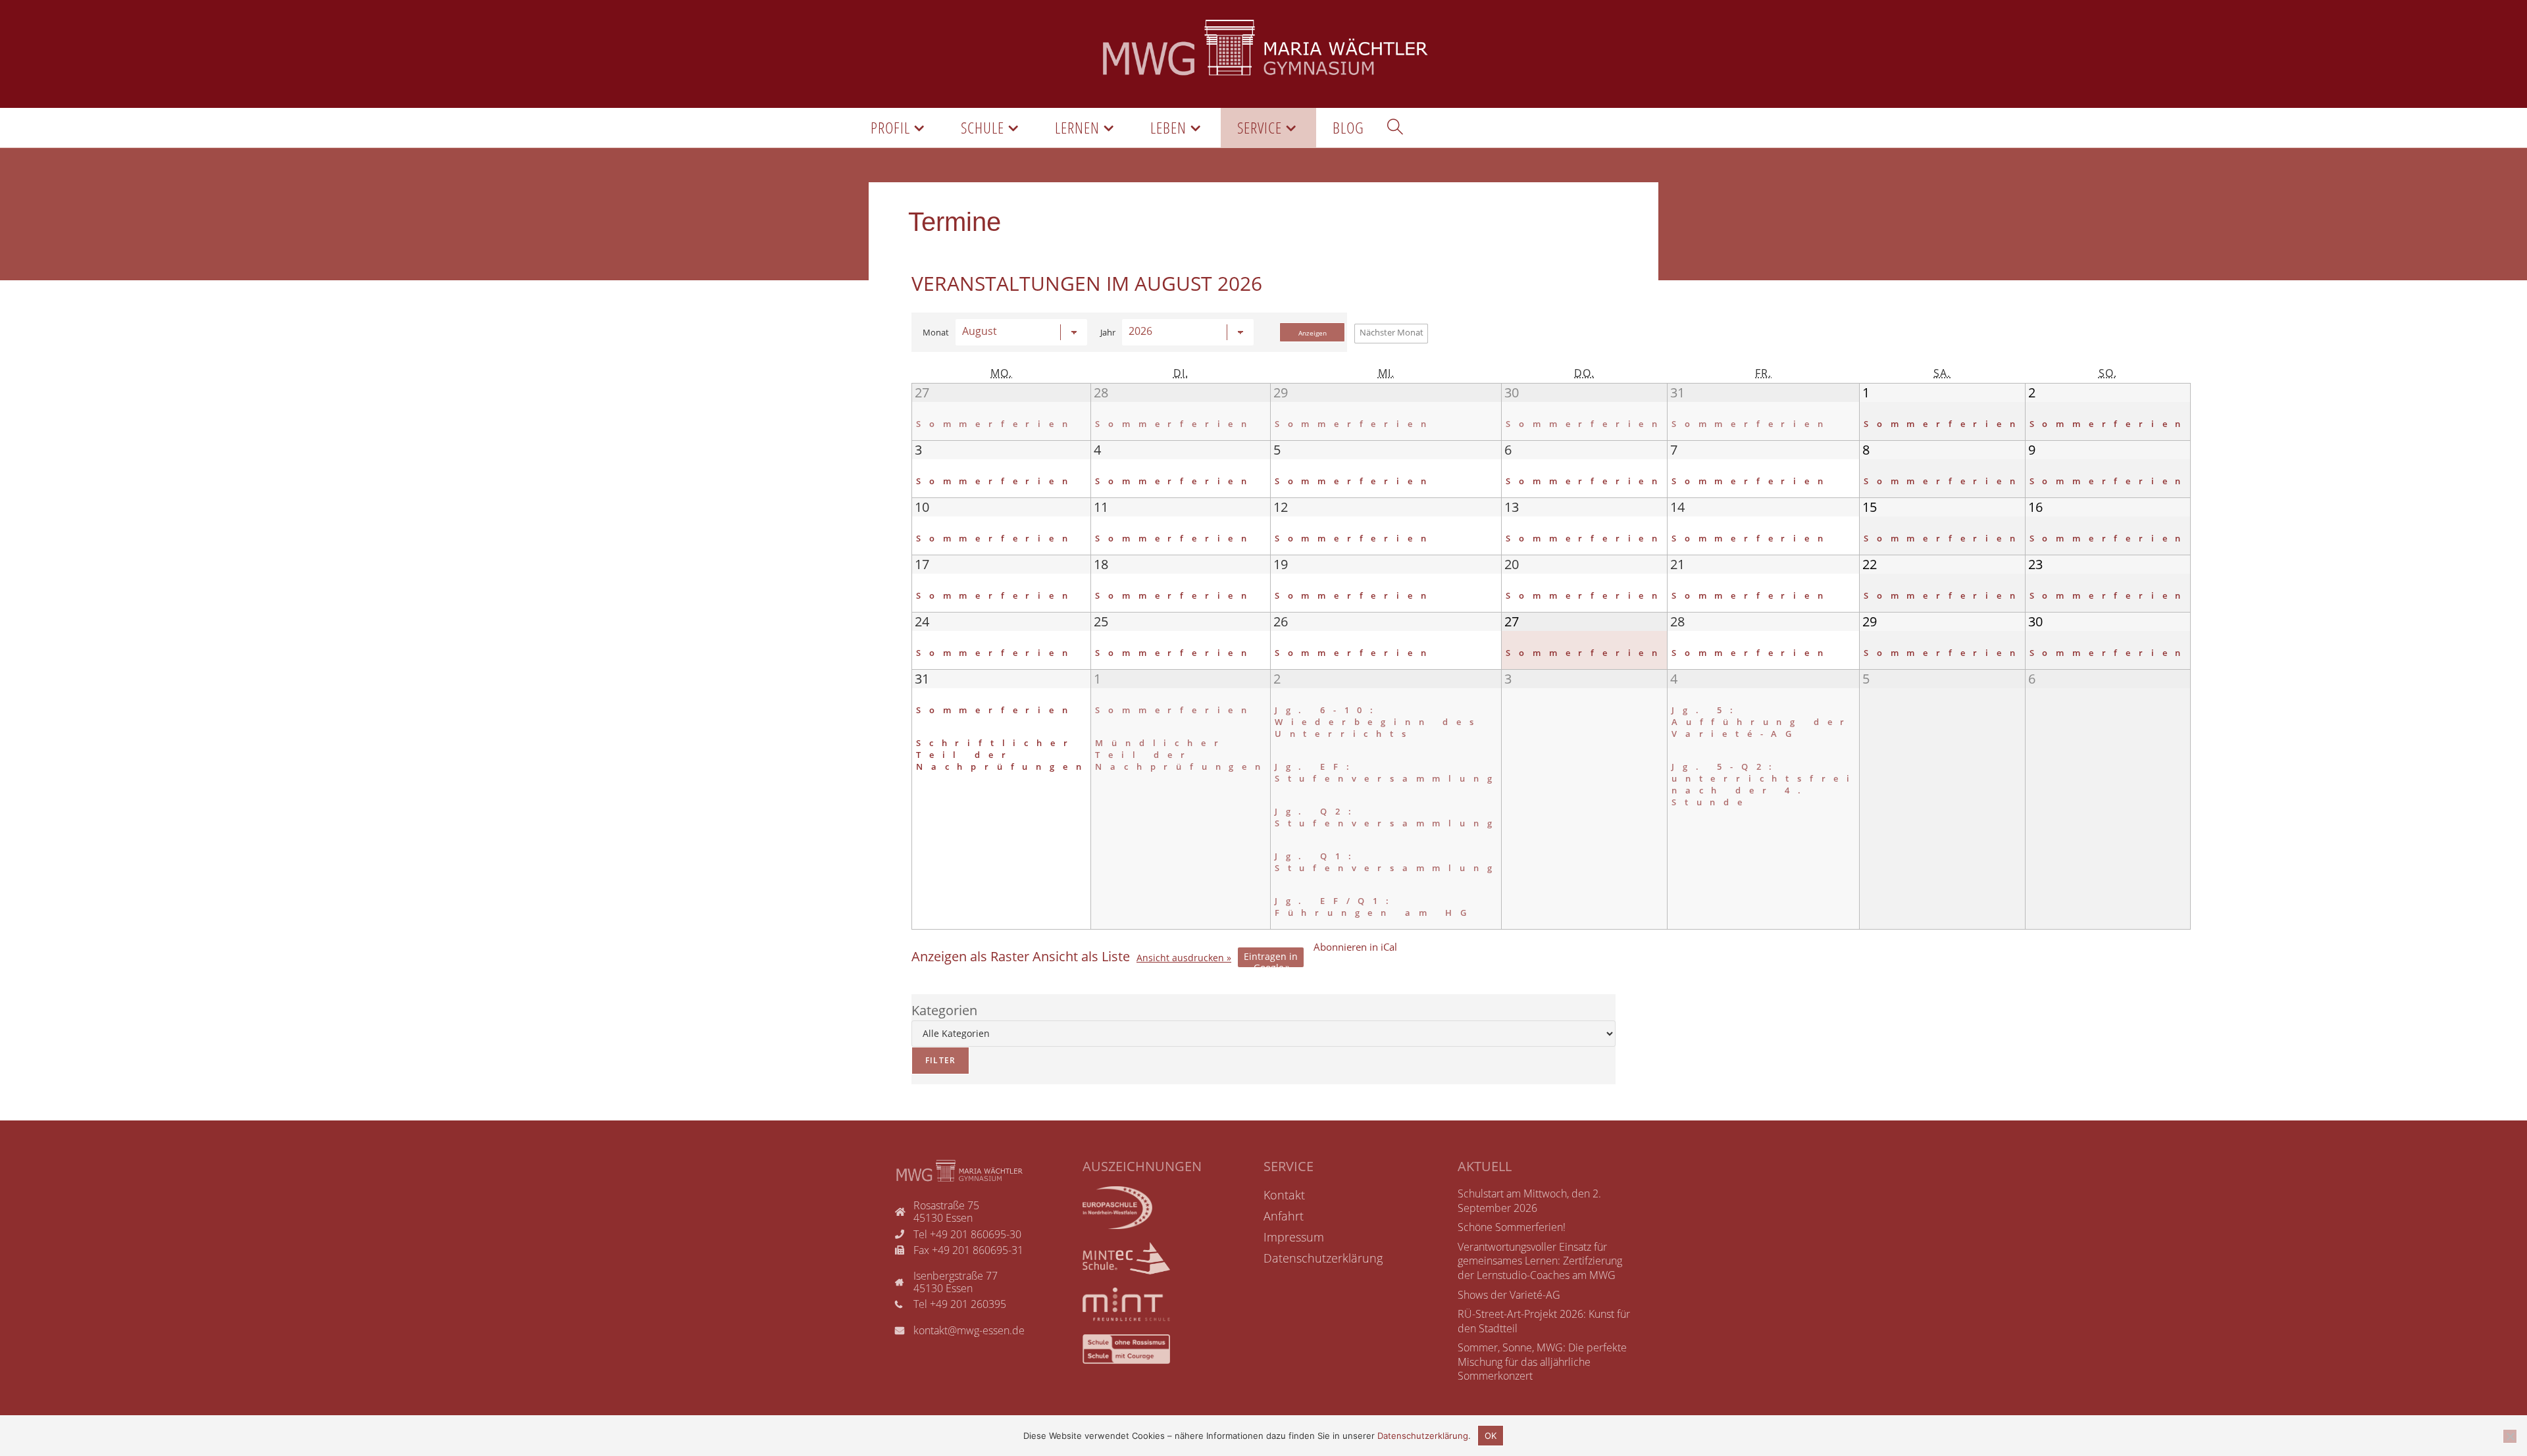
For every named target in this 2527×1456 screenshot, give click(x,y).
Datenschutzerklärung (1423, 1436)
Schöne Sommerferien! (1512, 1227)
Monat (936, 333)
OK (1491, 1436)
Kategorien (944, 1010)
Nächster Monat (1391, 332)
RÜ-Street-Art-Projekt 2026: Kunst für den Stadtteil (1544, 1321)
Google (1271, 959)
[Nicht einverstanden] (2510, 1436)
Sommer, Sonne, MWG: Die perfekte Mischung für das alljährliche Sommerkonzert (1542, 1362)
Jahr (1108, 333)
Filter (933, 1056)
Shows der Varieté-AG (1509, 1295)
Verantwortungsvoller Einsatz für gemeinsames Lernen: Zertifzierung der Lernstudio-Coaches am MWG (1540, 1261)
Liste (1081, 957)
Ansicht (1180, 958)
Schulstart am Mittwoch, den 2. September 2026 (1529, 1201)
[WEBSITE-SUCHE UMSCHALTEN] (1395, 128)
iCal (1355, 947)
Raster (970, 957)
